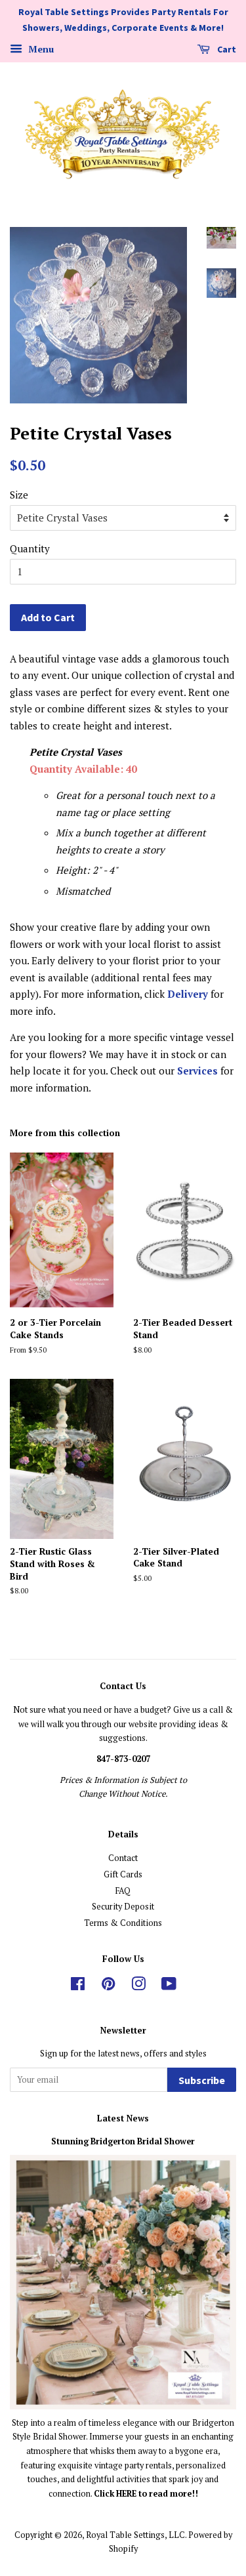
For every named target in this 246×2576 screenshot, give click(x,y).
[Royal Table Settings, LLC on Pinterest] (108, 1987)
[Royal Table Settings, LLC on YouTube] (169, 1987)
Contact (123, 1858)
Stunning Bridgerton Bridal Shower (123, 2141)
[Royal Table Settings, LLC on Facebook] (78, 1987)
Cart (226, 49)
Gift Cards (123, 1874)
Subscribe (202, 2080)
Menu (40, 49)
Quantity (30, 548)
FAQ (123, 1891)
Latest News (123, 2118)
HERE (127, 2494)
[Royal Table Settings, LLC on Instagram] (138, 1987)
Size (19, 495)
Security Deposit (123, 1907)
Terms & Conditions (123, 1923)
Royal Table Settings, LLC (135, 2535)
